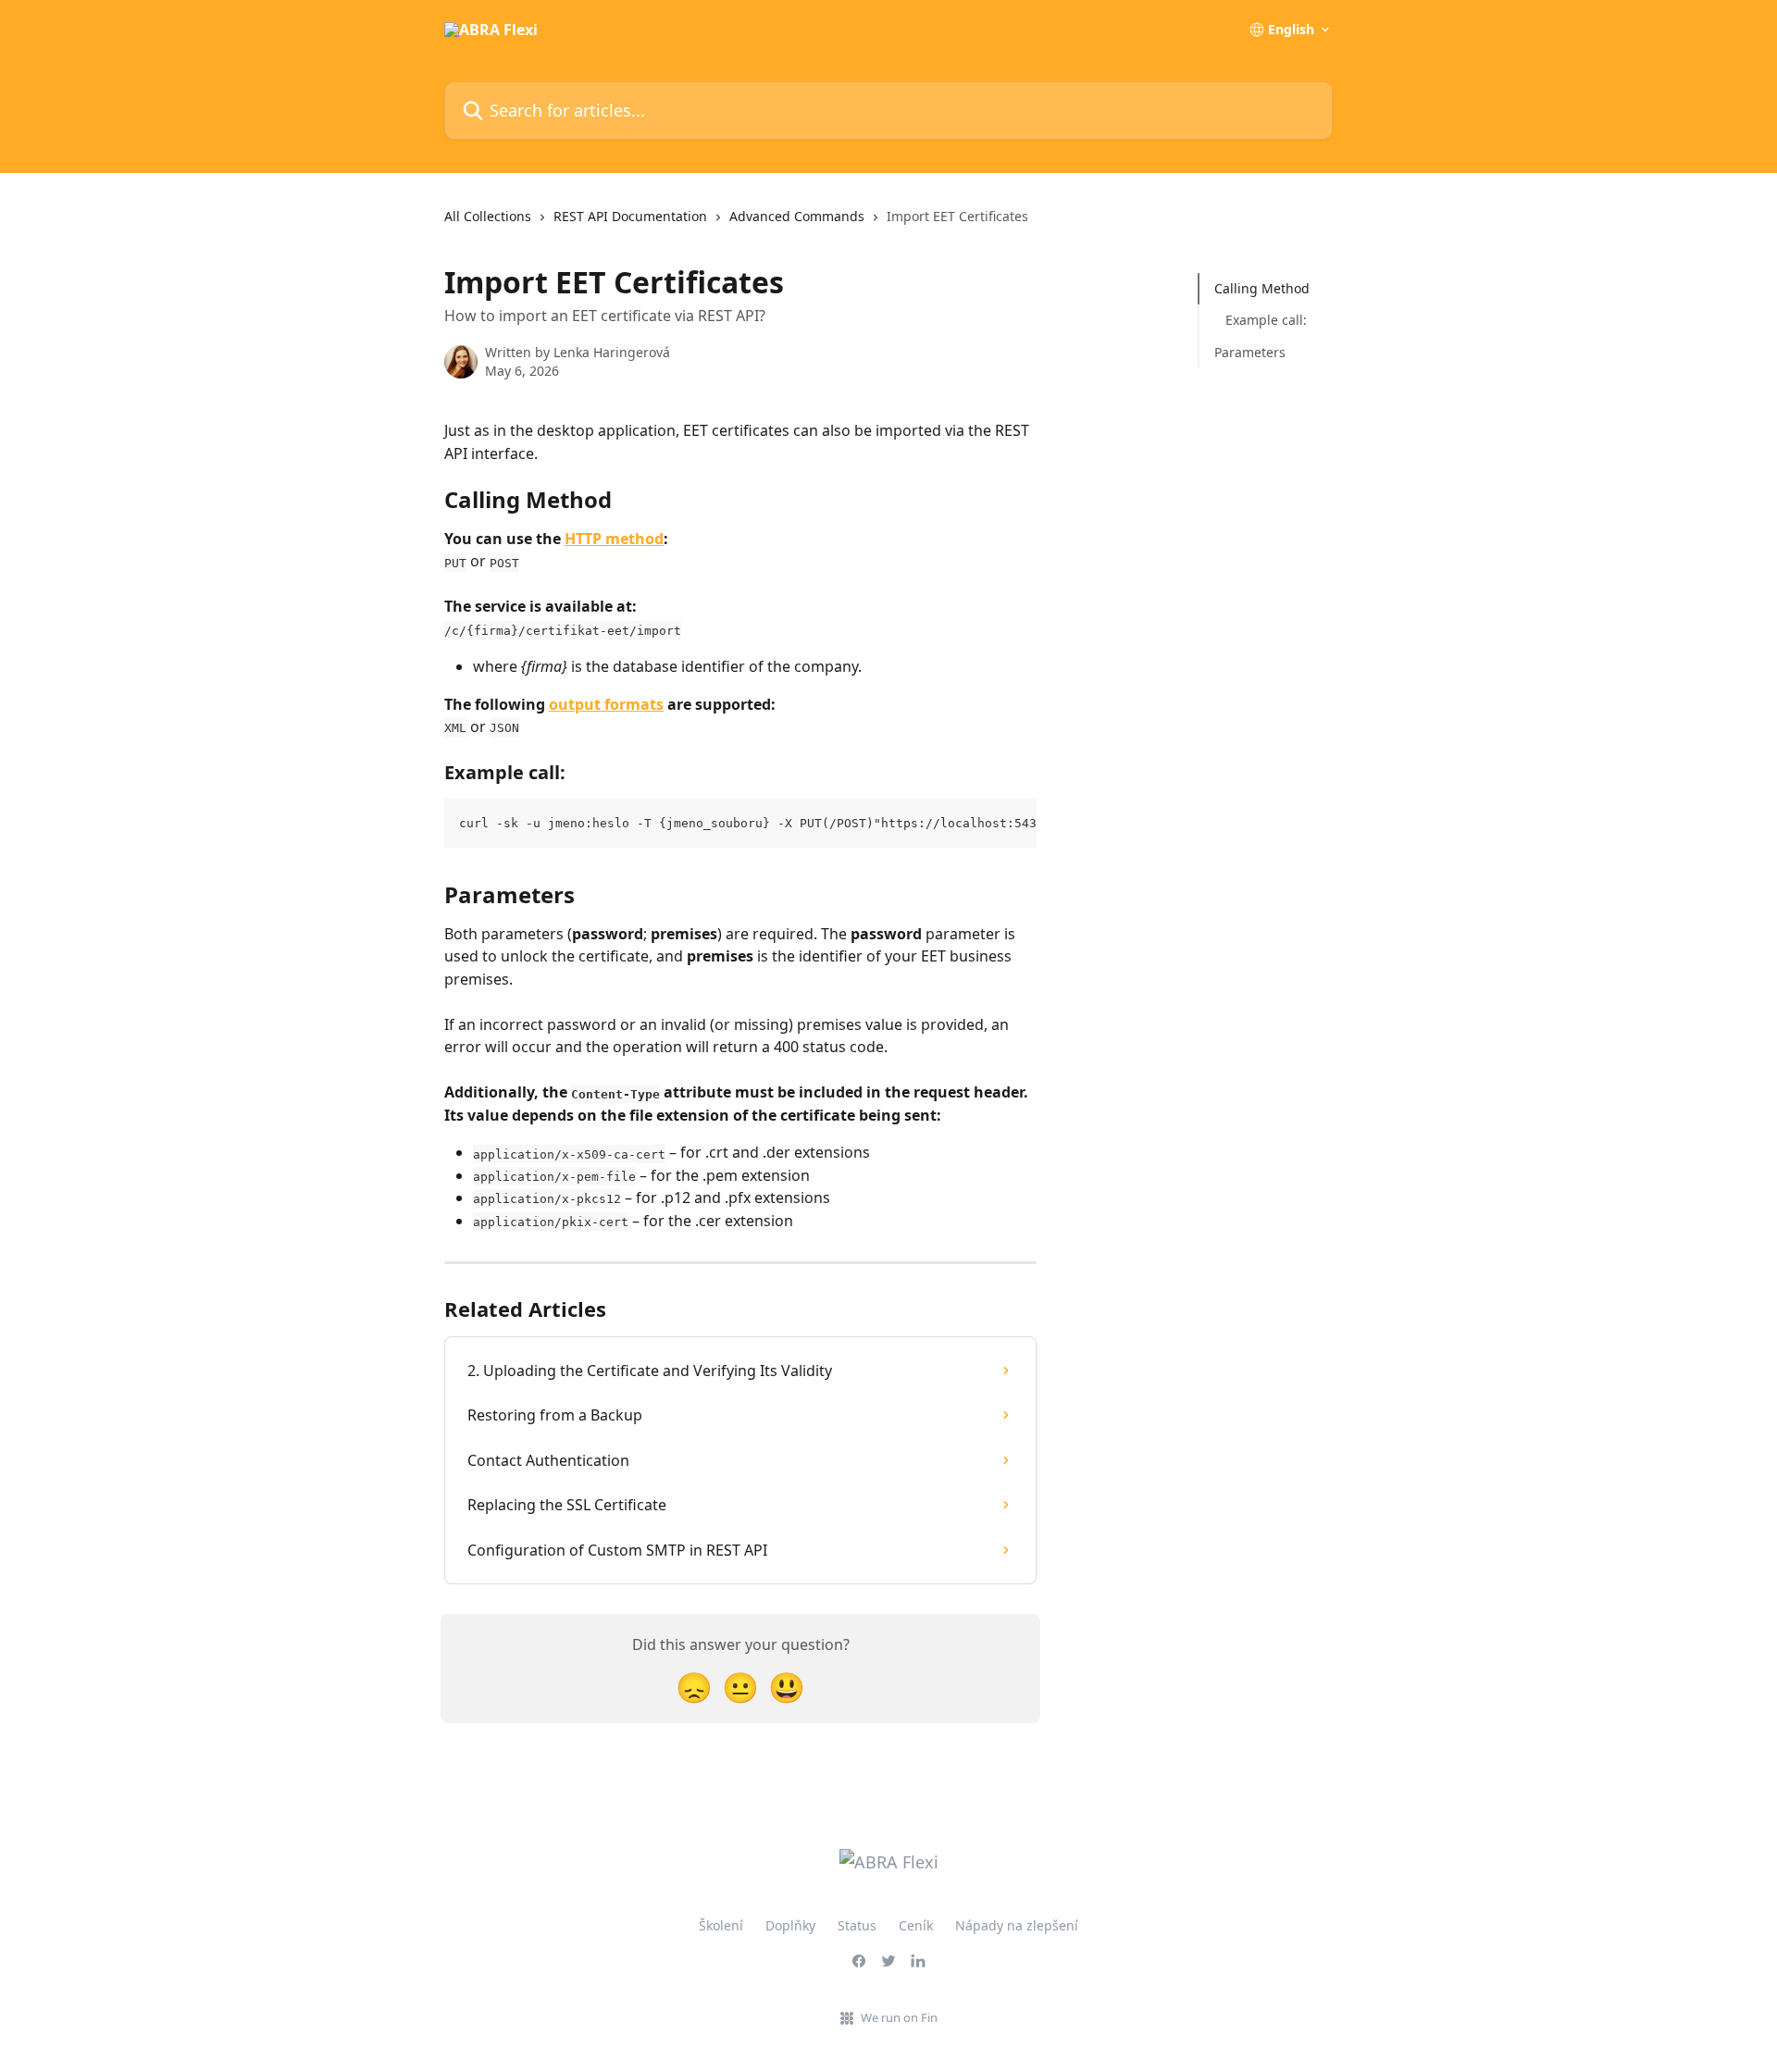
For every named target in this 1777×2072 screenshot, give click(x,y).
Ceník (916, 1925)
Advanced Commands (797, 216)
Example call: (1266, 320)
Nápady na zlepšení (1017, 1925)
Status (857, 1925)
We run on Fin (899, 2017)
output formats (606, 704)
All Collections (488, 216)
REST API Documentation (630, 216)
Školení (721, 1925)
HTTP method (614, 539)
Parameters (1250, 352)
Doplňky (790, 1925)
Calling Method (1262, 288)
